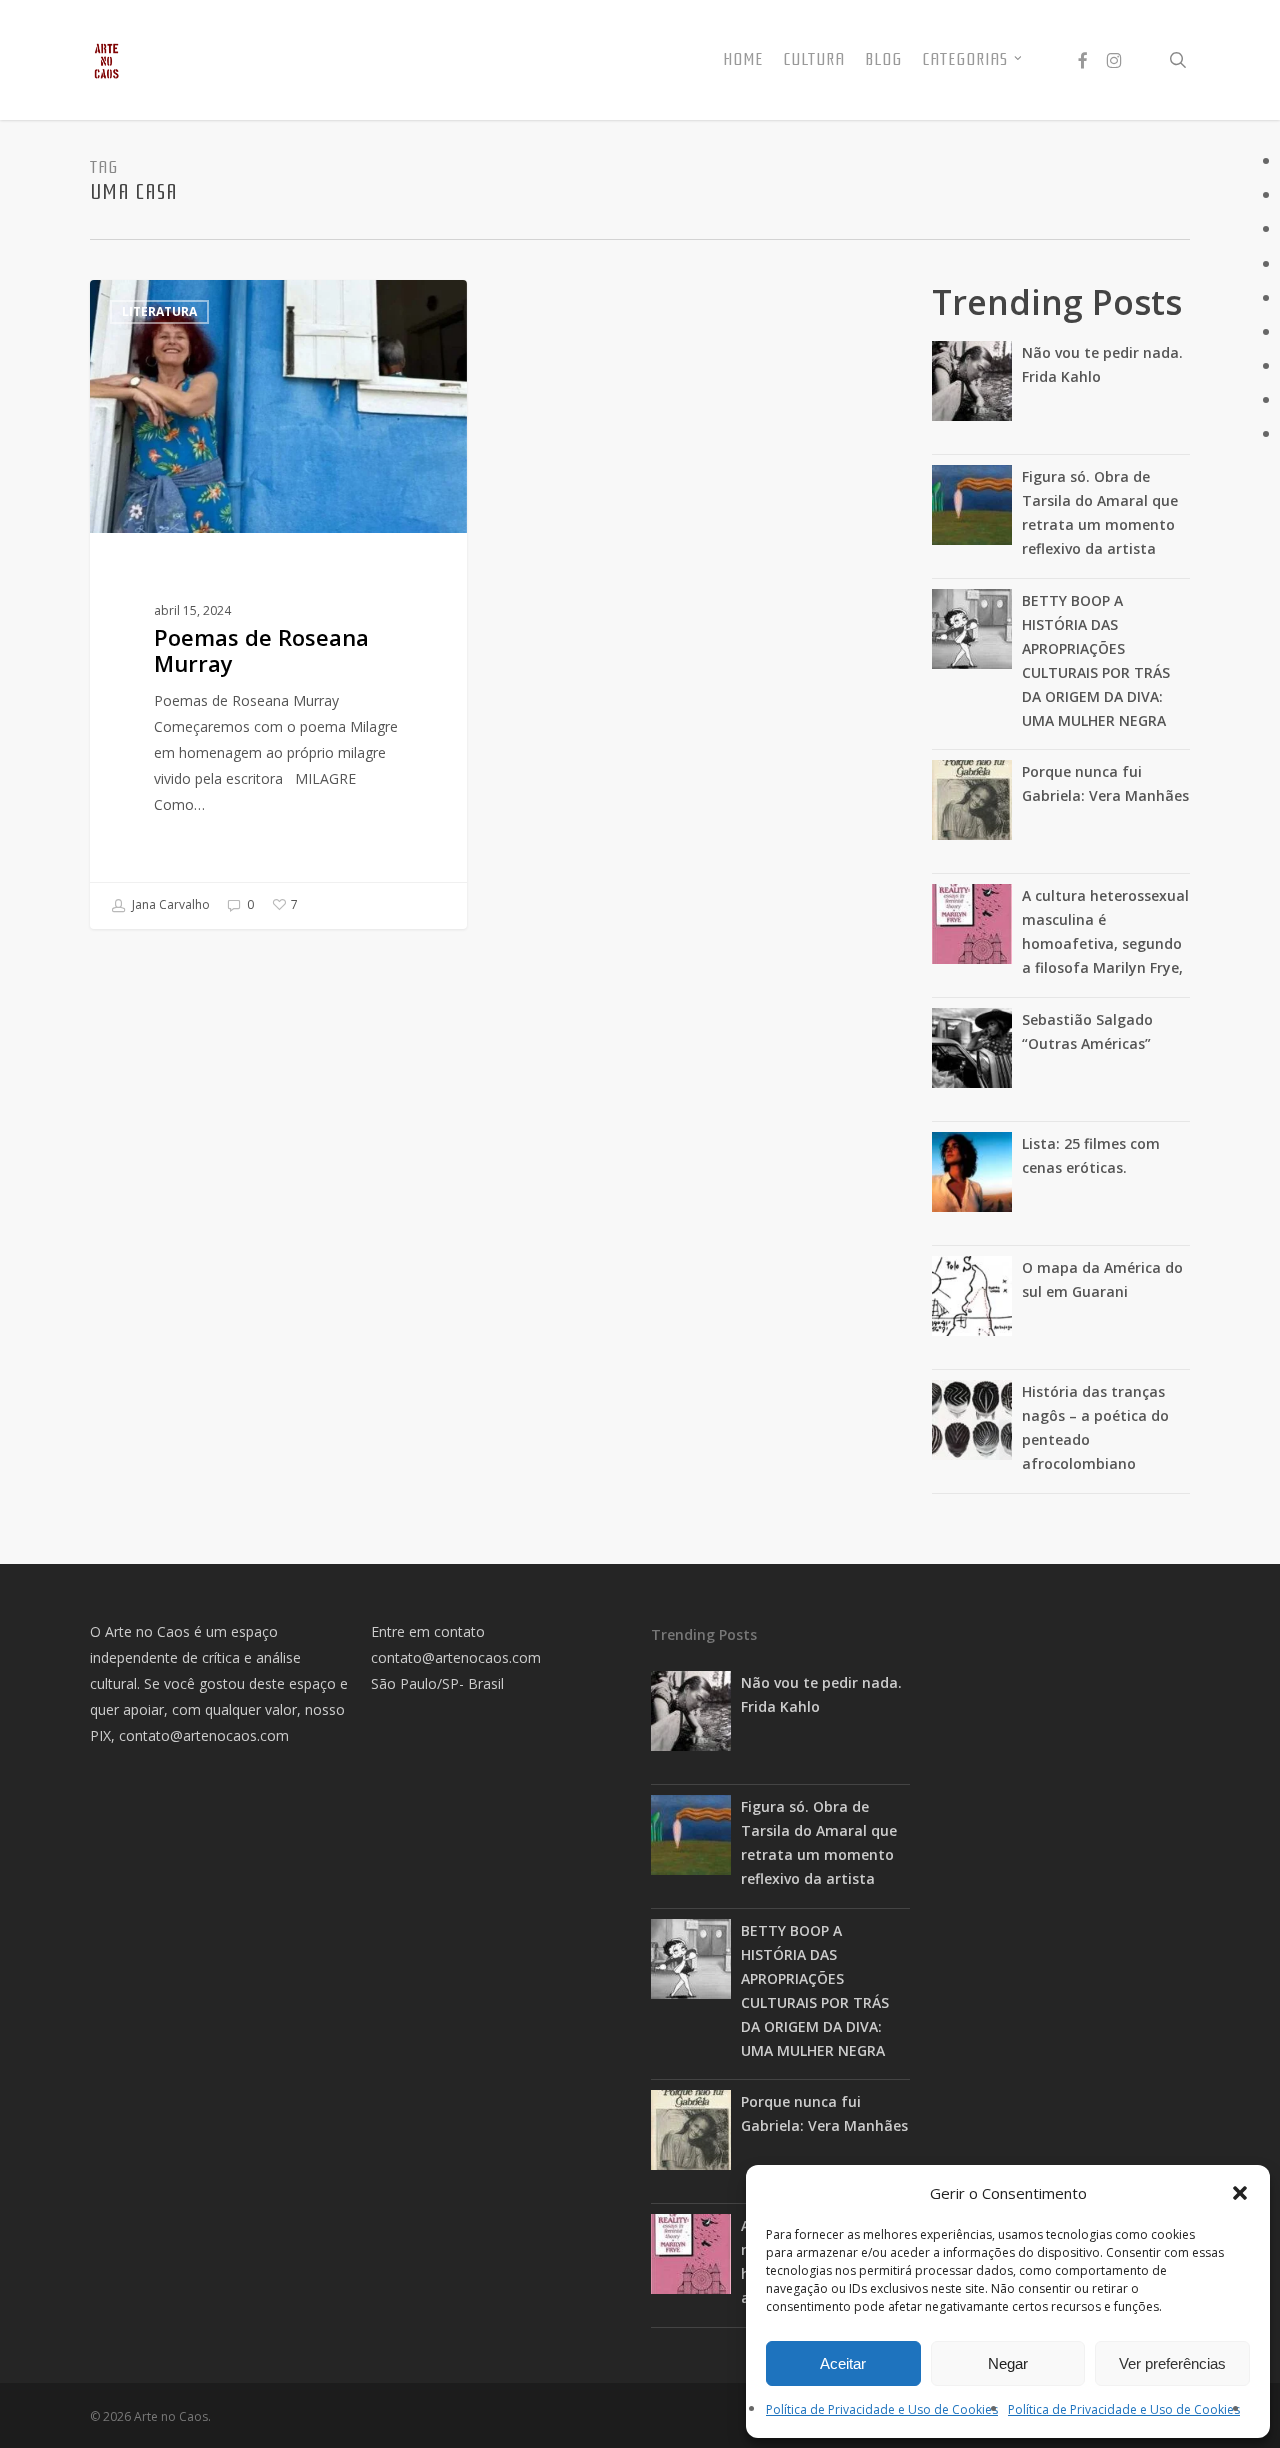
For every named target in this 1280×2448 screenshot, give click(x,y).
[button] (1240, 2193)
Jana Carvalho (169, 904)
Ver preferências (1172, 2363)
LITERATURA (159, 311)
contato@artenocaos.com (204, 1735)
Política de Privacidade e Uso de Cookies (882, 2409)
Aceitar (843, 2363)
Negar (1008, 2363)
